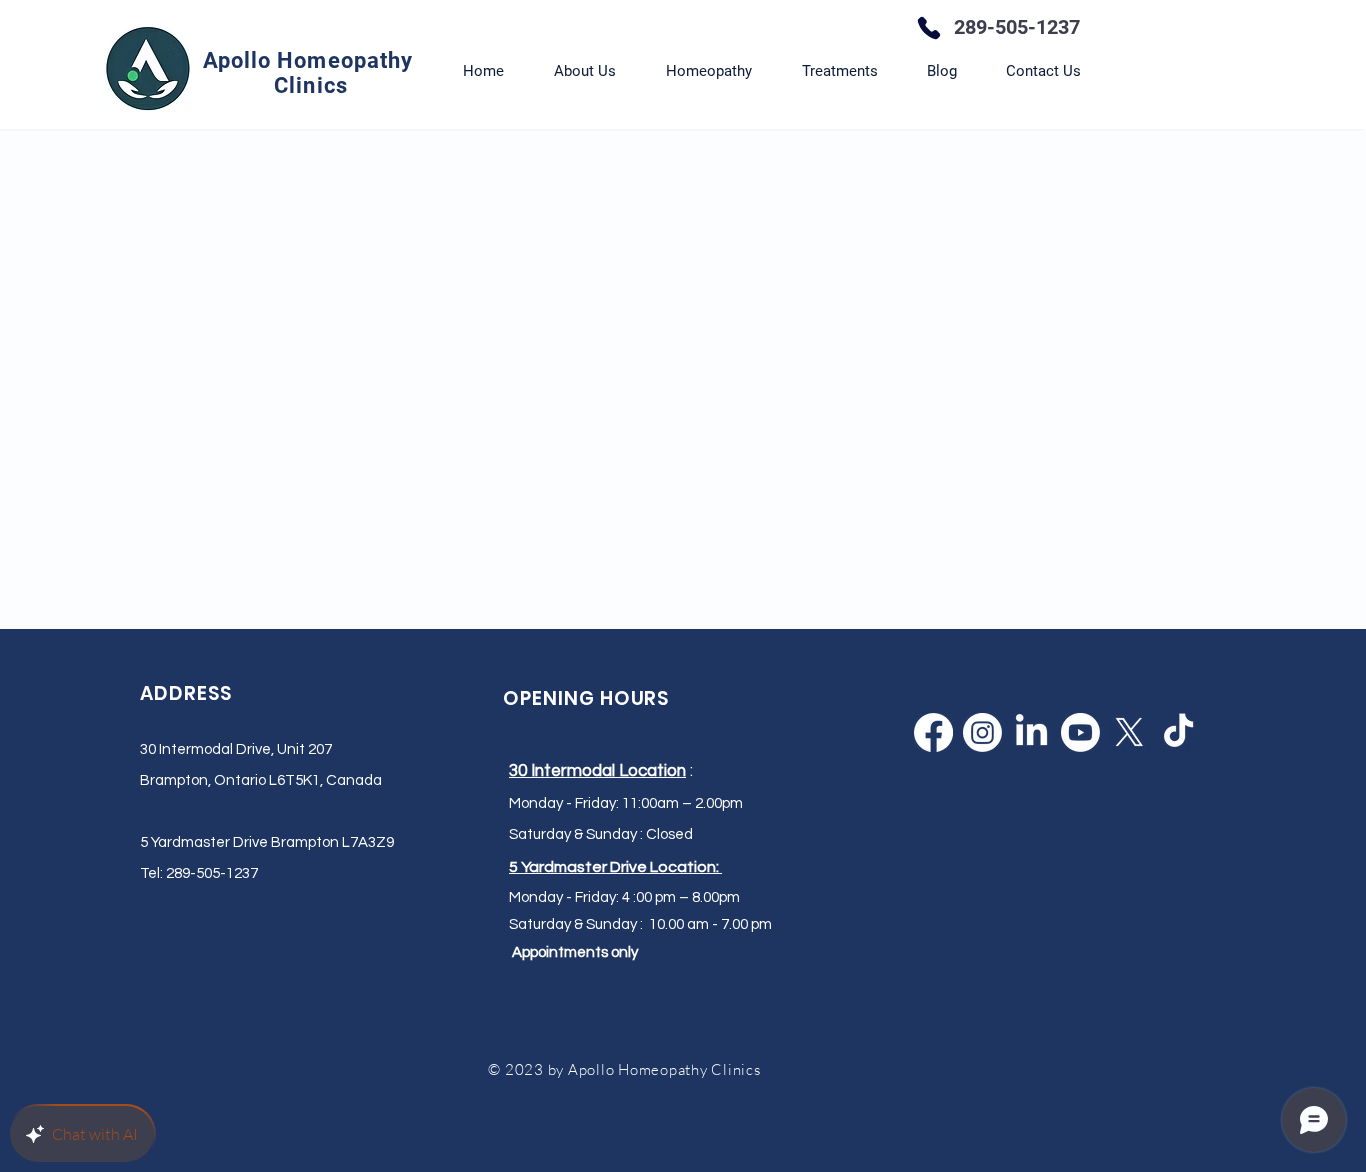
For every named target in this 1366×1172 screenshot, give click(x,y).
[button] (709, 71)
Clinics (311, 85)
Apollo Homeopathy (311, 60)
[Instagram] (982, 732)
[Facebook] (933, 732)
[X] (1129, 732)
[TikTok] (1178, 732)
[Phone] (929, 28)
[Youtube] (1080, 732)
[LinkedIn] (1031, 732)
